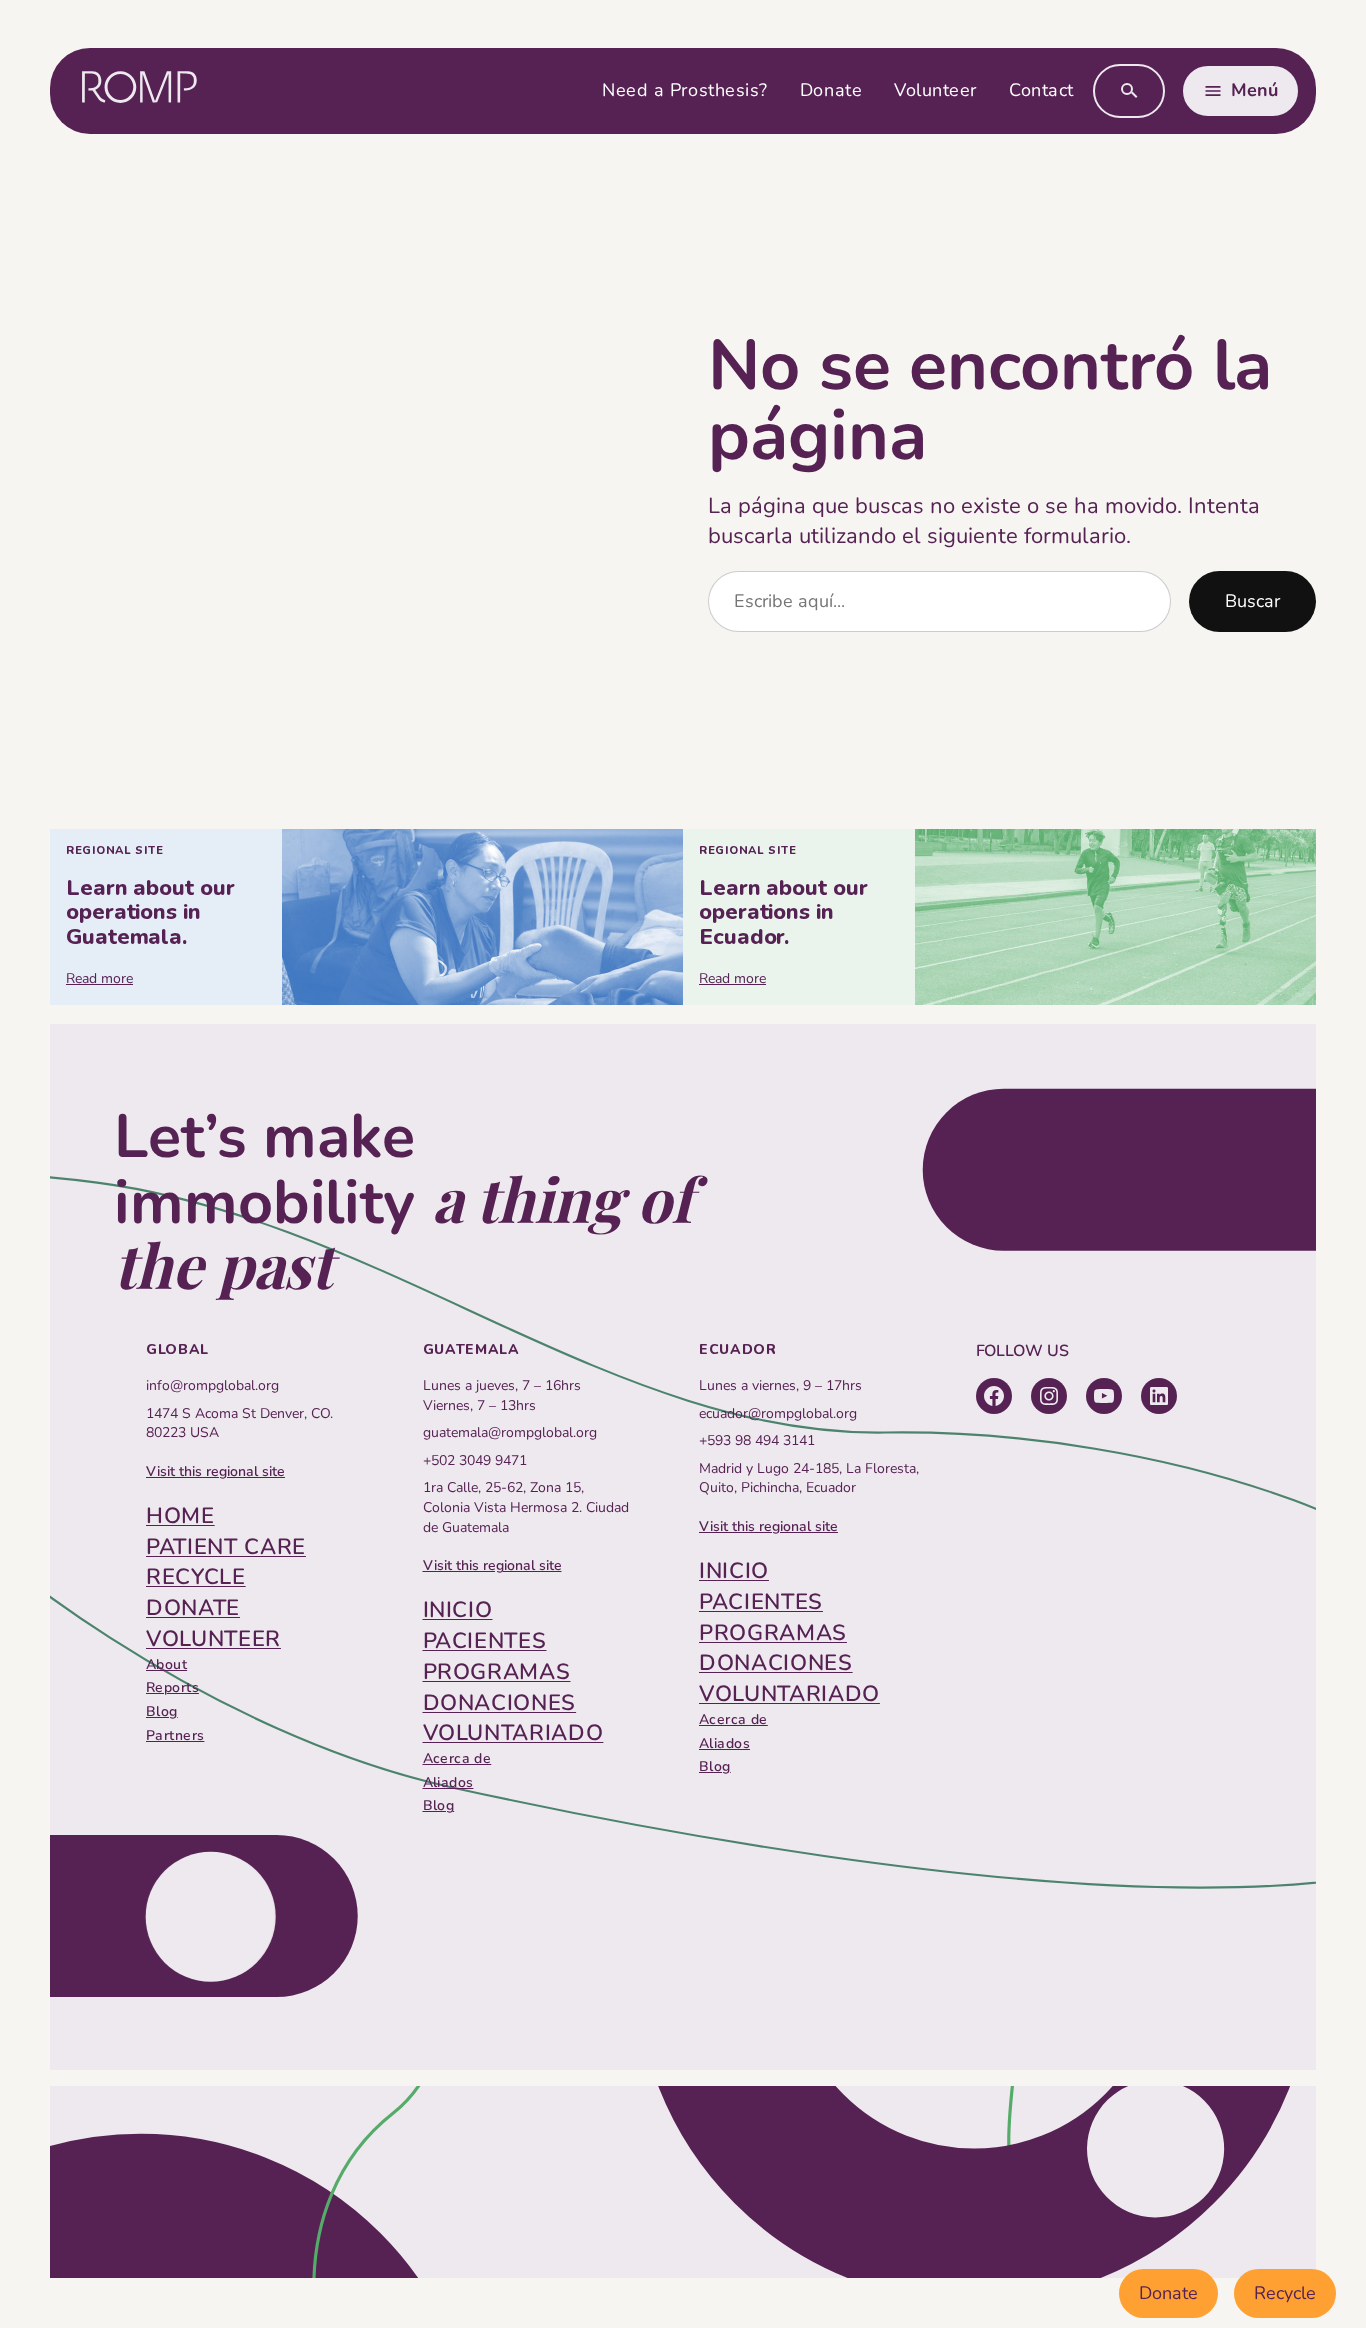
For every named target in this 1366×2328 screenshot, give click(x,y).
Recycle (1285, 2293)
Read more (99, 978)
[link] (366, 916)
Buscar (1252, 601)
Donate (1168, 2293)
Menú (1254, 90)
